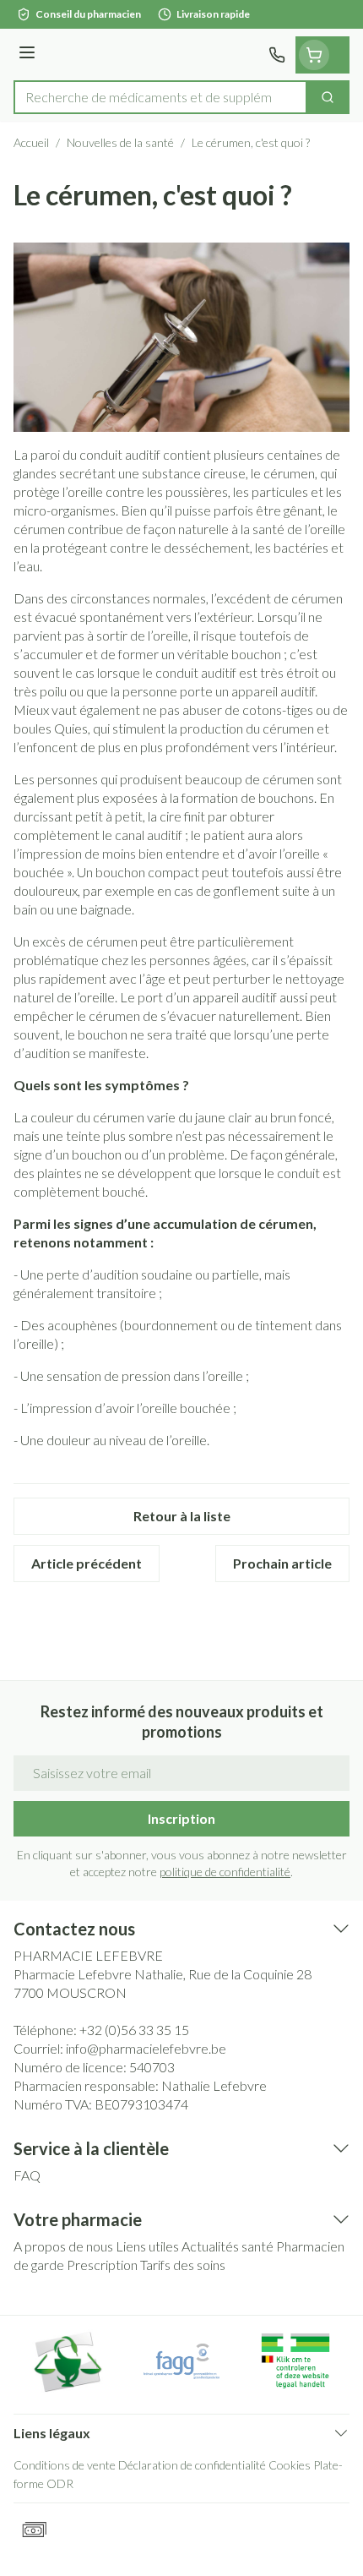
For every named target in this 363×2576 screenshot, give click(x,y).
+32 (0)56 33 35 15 (134, 2030)
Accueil (31, 142)
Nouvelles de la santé (120, 142)
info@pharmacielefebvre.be (146, 2048)
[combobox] (160, 97)
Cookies (290, 2465)
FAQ (27, 2175)
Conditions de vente (65, 2465)
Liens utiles (147, 2246)
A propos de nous (63, 2246)
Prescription (102, 2265)
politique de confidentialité (225, 1872)
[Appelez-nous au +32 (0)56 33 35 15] (277, 55)
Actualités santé (228, 2246)
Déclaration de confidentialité (192, 2465)
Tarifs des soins (183, 2265)
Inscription (181, 1818)
